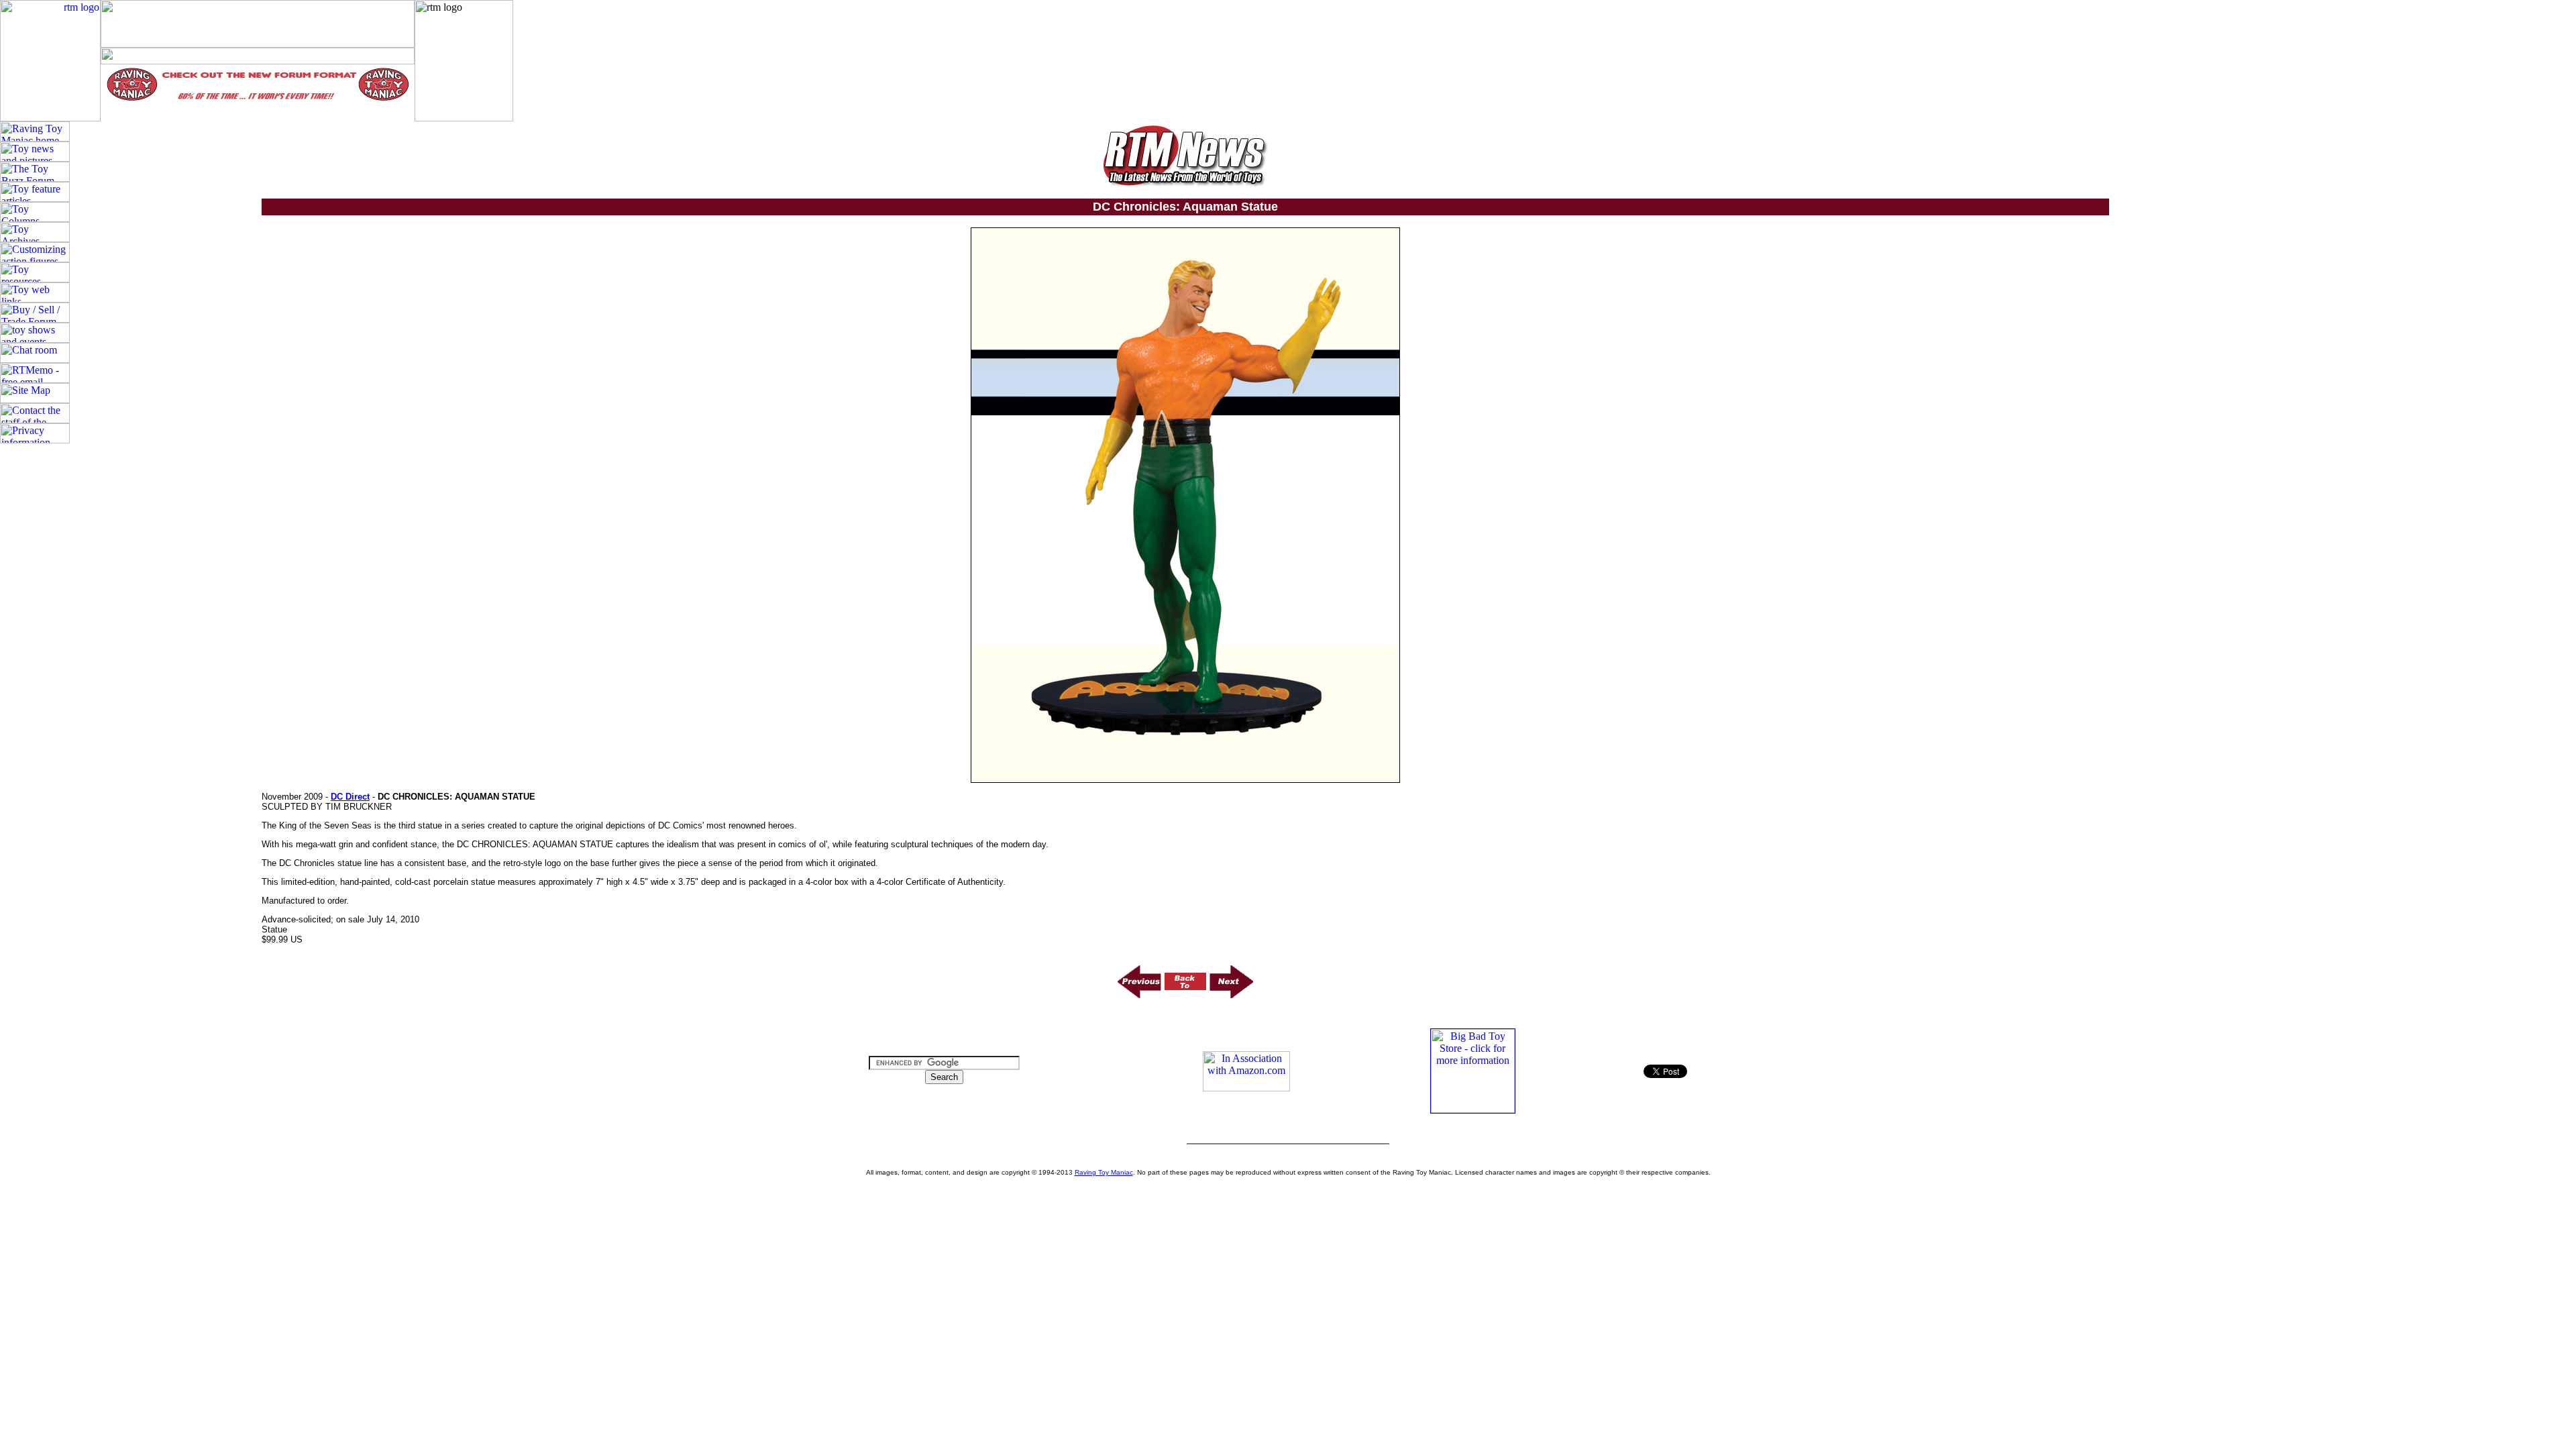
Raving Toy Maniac (1104, 1172)
